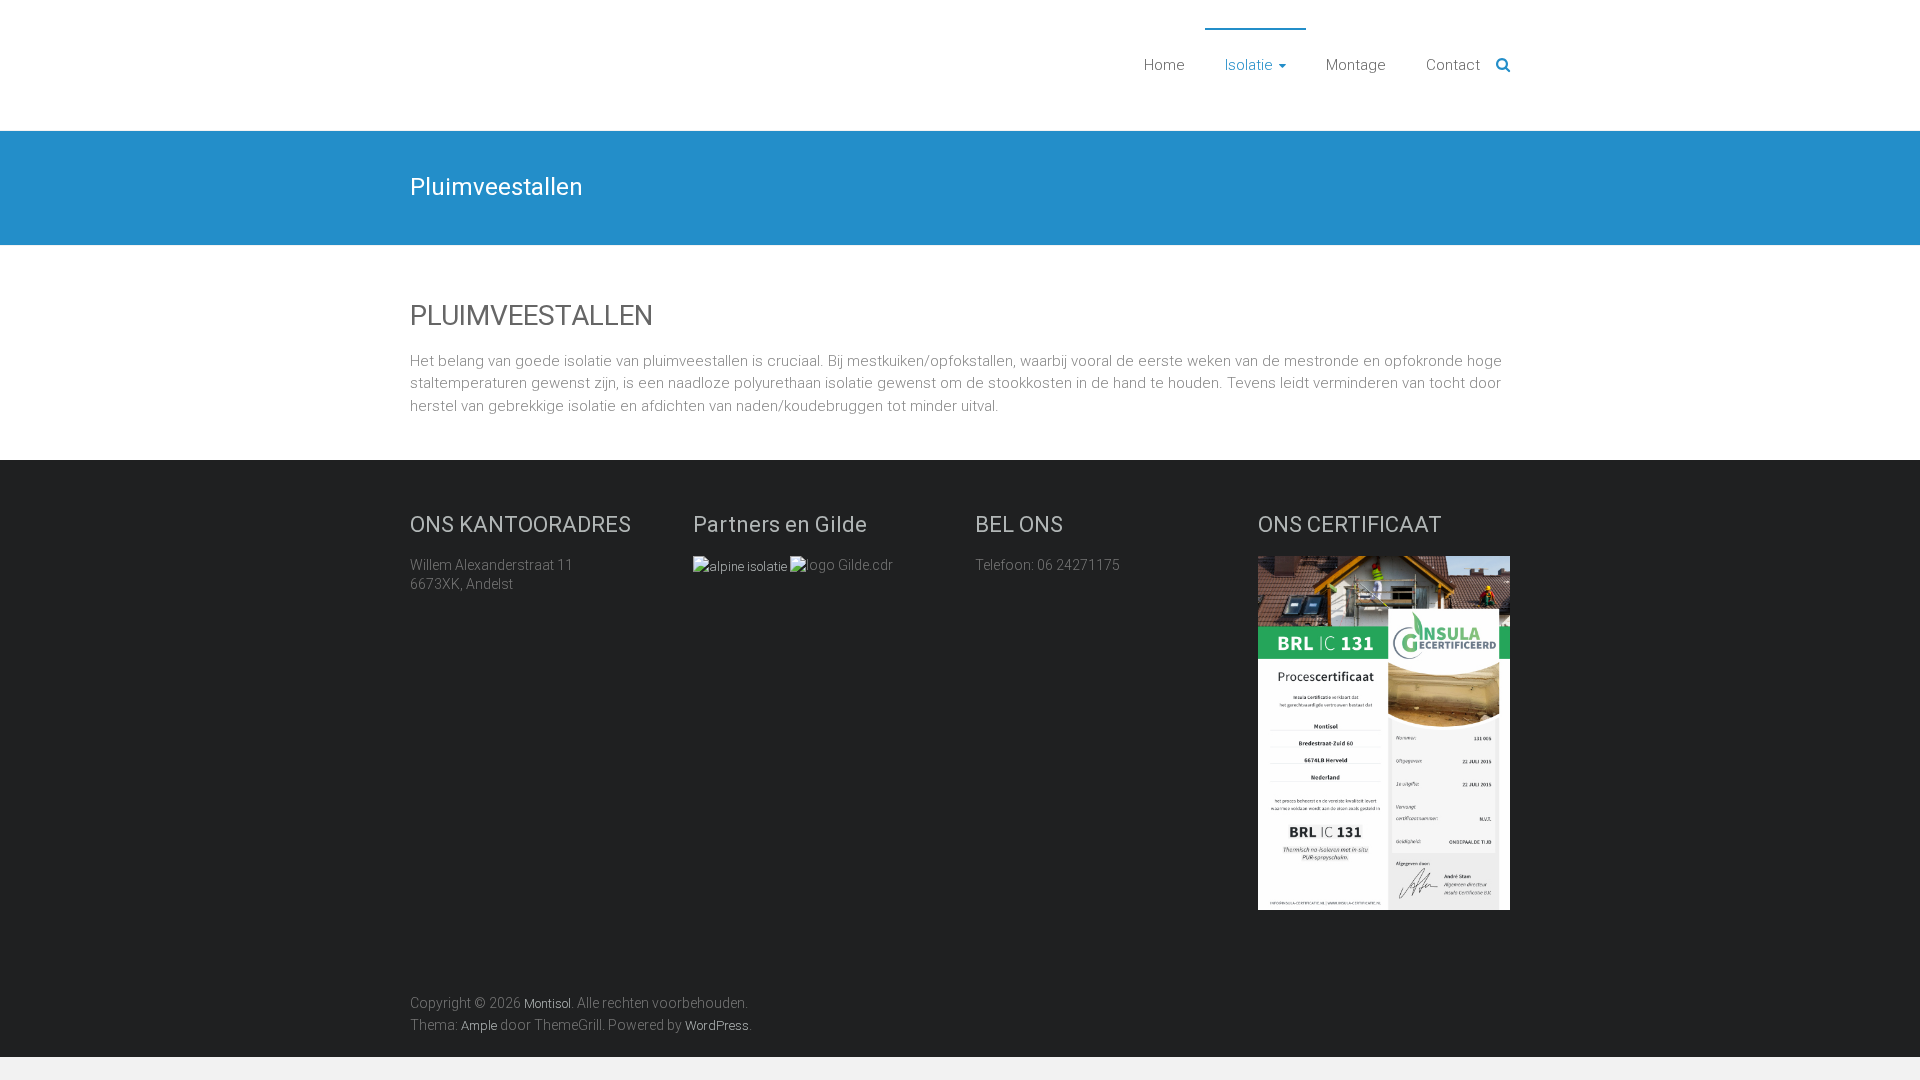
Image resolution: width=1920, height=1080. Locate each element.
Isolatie (1249, 65)
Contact (1453, 65)
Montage (1356, 65)
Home (1164, 65)
